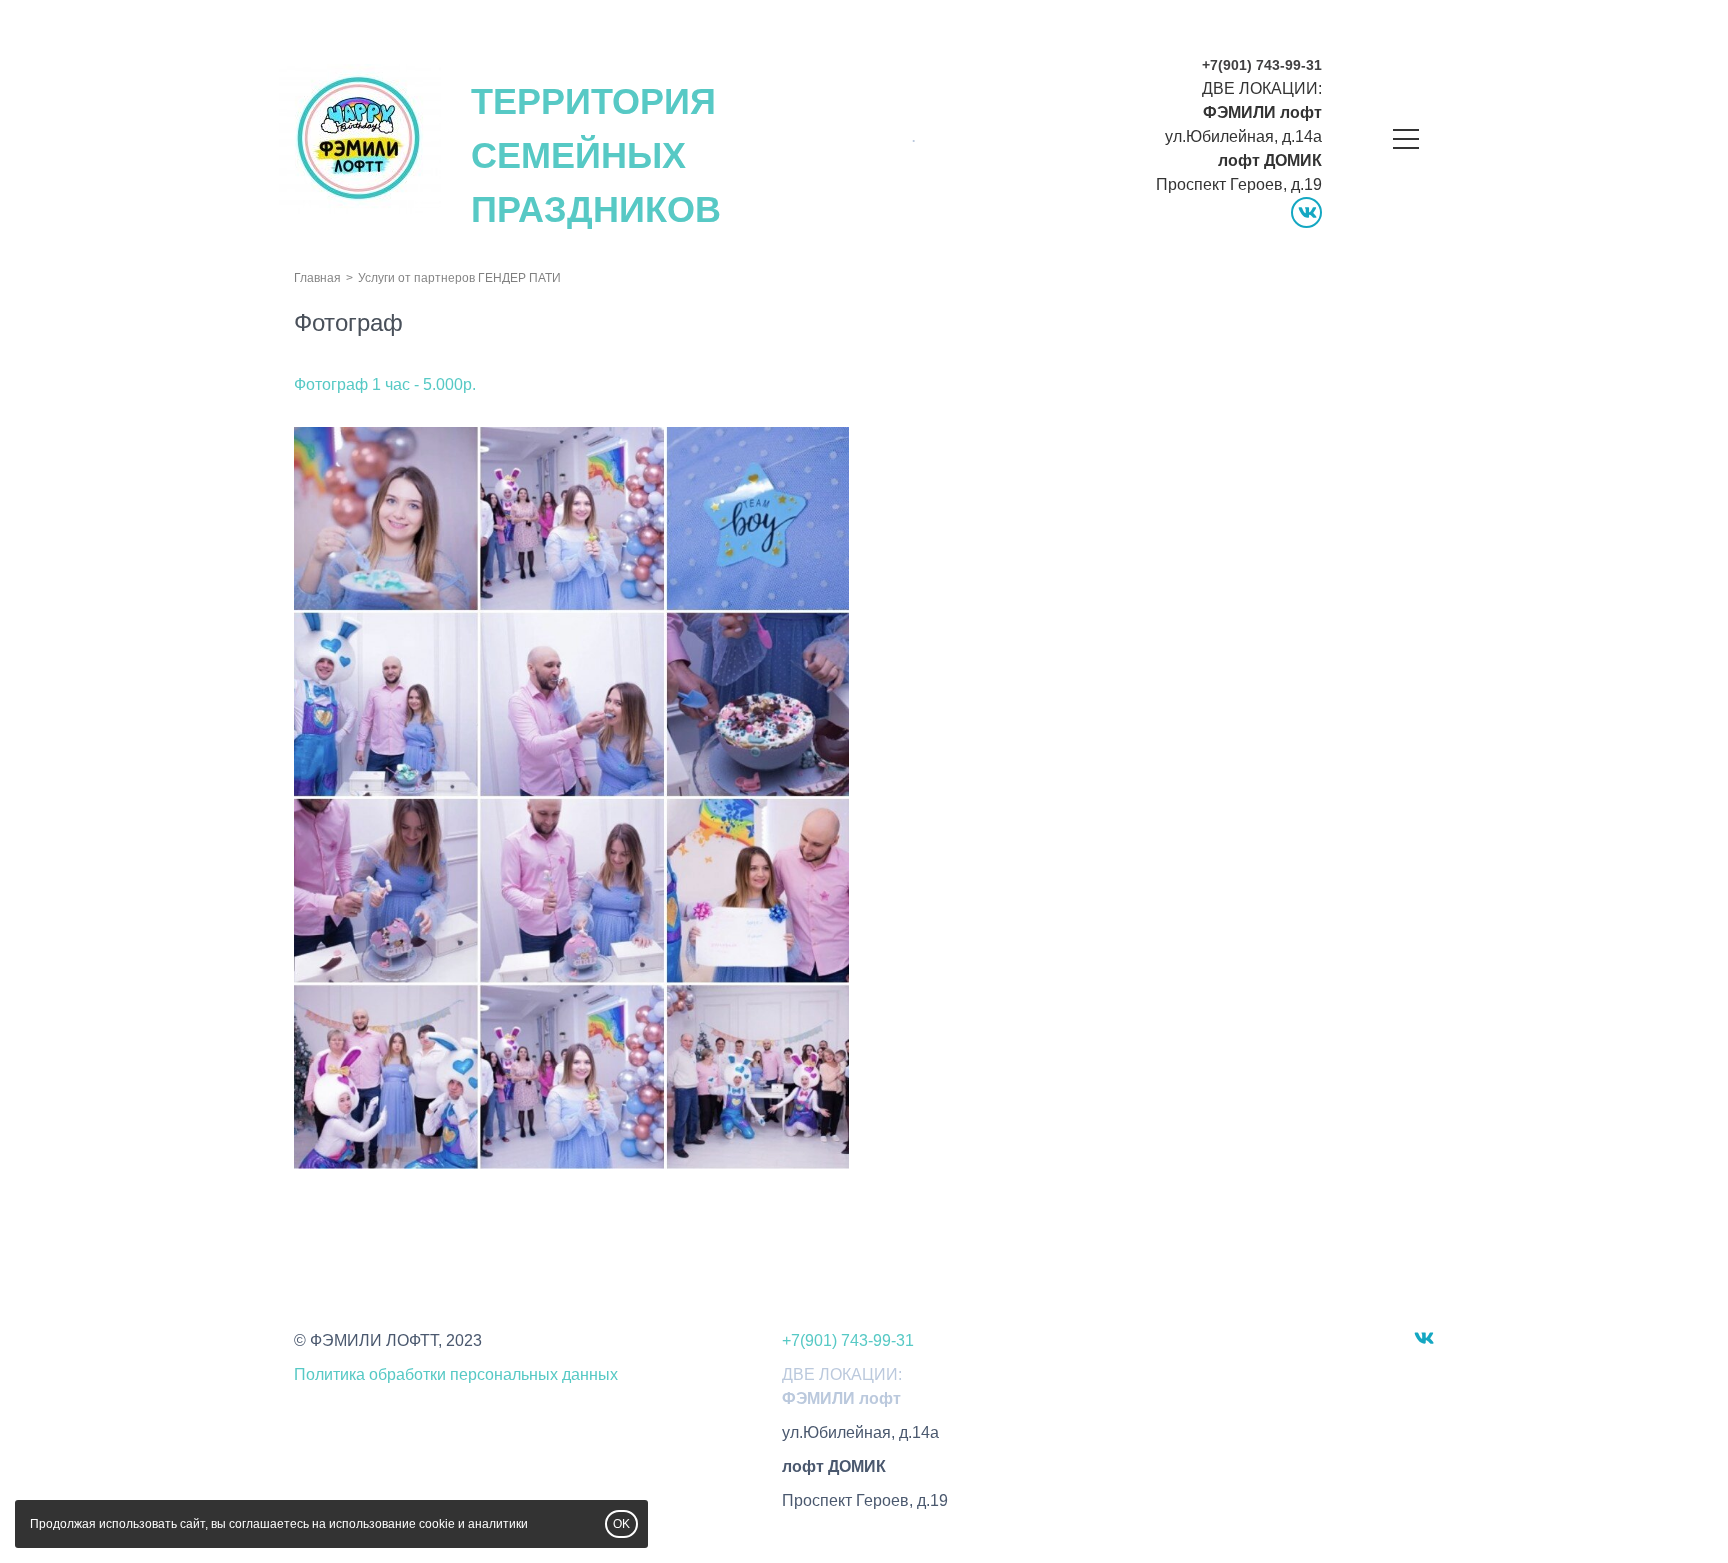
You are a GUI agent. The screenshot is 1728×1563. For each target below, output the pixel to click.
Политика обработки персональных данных (456, 1374)
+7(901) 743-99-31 (1262, 65)
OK (621, 1524)
